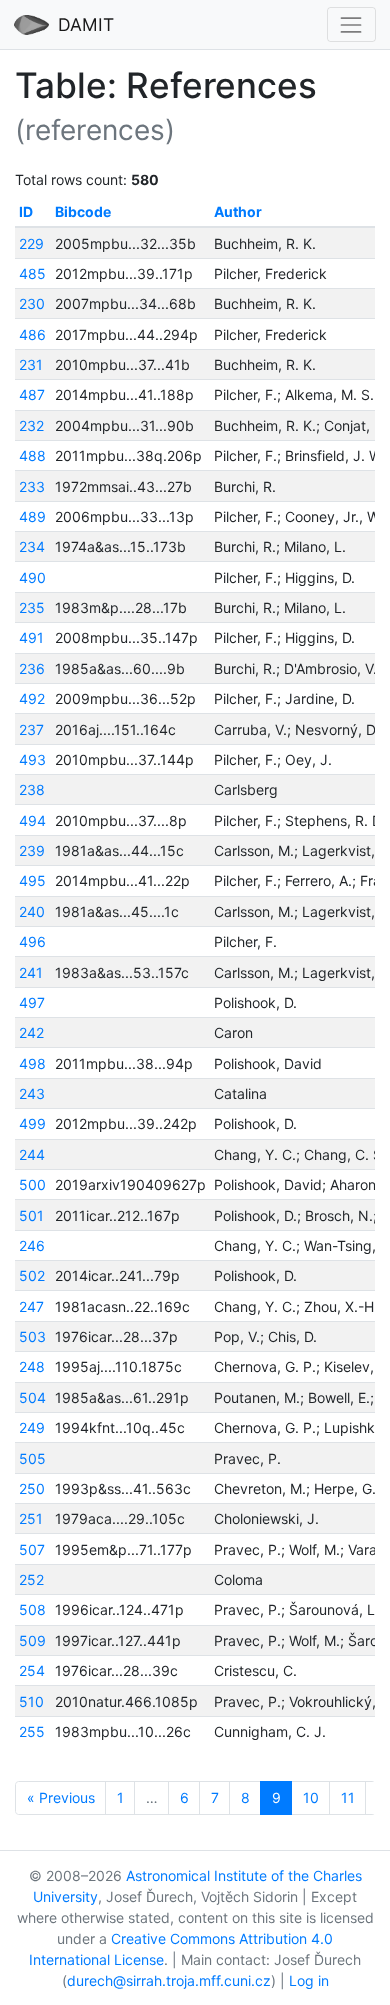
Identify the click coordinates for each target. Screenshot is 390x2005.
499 (32, 1123)
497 (32, 1002)
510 (31, 1701)
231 (31, 364)
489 (32, 516)
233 (32, 486)
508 (32, 1609)
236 (32, 668)
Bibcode (83, 211)
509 (32, 1640)
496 (32, 941)
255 (32, 1731)
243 (32, 1093)
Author (238, 211)
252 (31, 1579)
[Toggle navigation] (351, 24)
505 (32, 1458)
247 (31, 1306)
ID (26, 211)
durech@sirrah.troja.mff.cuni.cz (169, 1980)
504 (32, 1397)
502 (32, 1275)
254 (32, 1670)
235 (32, 607)
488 (32, 455)
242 (31, 1032)
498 (32, 1063)
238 (32, 789)
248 (32, 1366)
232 (31, 425)
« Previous (61, 1797)
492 (32, 698)
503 (32, 1336)
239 (32, 850)
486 (32, 334)
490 (32, 577)
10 (311, 1797)
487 (32, 394)
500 (32, 1184)
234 (32, 546)
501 (31, 1215)
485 (32, 273)
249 (32, 1427)
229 (31, 243)
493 (32, 759)
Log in (309, 1980)
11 (348, 1797)
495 (32, 880)
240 (32, 911)
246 (32, 1245)
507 (32, 1549)
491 (31, 637)
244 (32, 1154)
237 (31, 729)
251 (31, 1518)
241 (31, 972)
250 (32, 1488)
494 (32, 820)
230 (32, 303)
